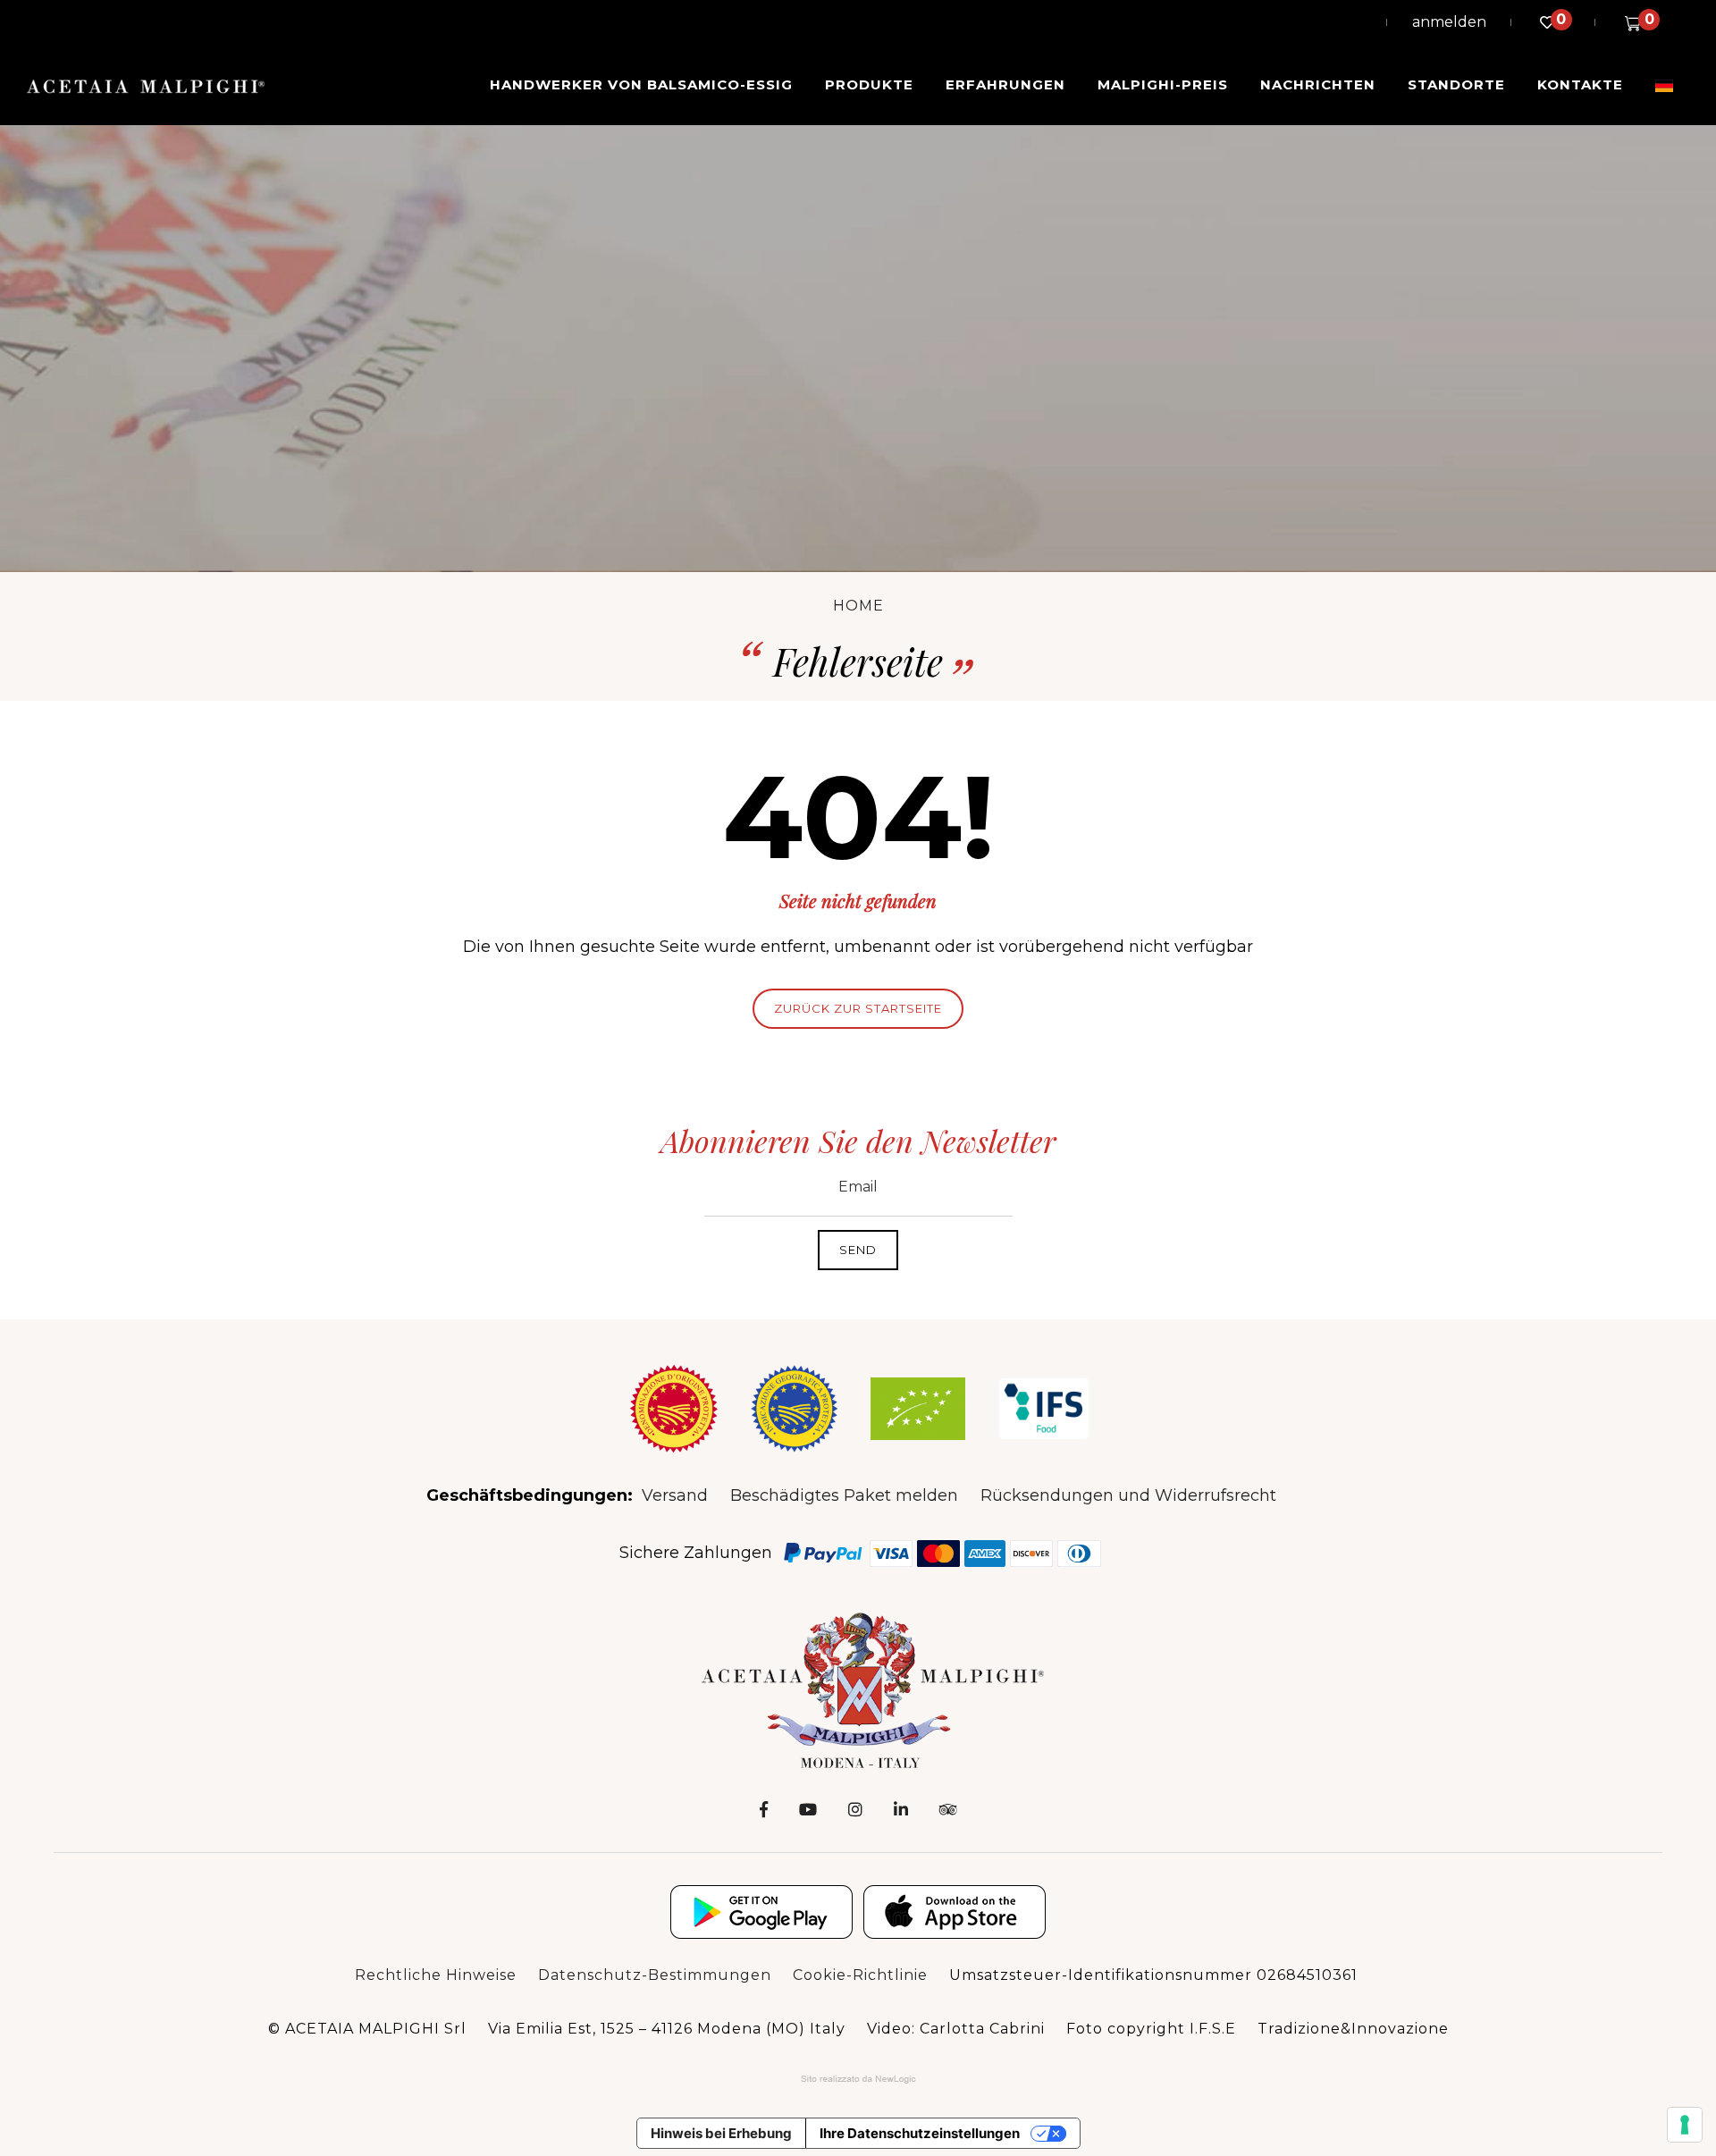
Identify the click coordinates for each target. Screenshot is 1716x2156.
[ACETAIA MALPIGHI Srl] (146, 86)
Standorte (1456, 84)
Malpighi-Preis (1163, 84)
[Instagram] (855, 1810)
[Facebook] (764, 1810)
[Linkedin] (901, 1810)
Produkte (869, 84)
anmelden (1449, 22)
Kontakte (1580, 84)
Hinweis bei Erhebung (721, 2133)
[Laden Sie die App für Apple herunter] (955, 1912)
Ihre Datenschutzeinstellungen (920, 2133)
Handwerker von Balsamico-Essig (641, 84)
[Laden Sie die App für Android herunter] (761, 1912)
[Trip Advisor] (948, 1810)
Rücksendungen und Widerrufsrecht (1128, 1495)
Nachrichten (1318, 84)
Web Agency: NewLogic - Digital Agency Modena (858, 2079)
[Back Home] (858, 1689)
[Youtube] (808, 1810)
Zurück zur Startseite (858, 1008)
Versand (675, 1495)
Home (858, 606)
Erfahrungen (1005, 84)
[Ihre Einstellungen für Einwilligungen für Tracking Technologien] (1685, 2125)
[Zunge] (1664, 85)
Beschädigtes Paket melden (844, 1495)
